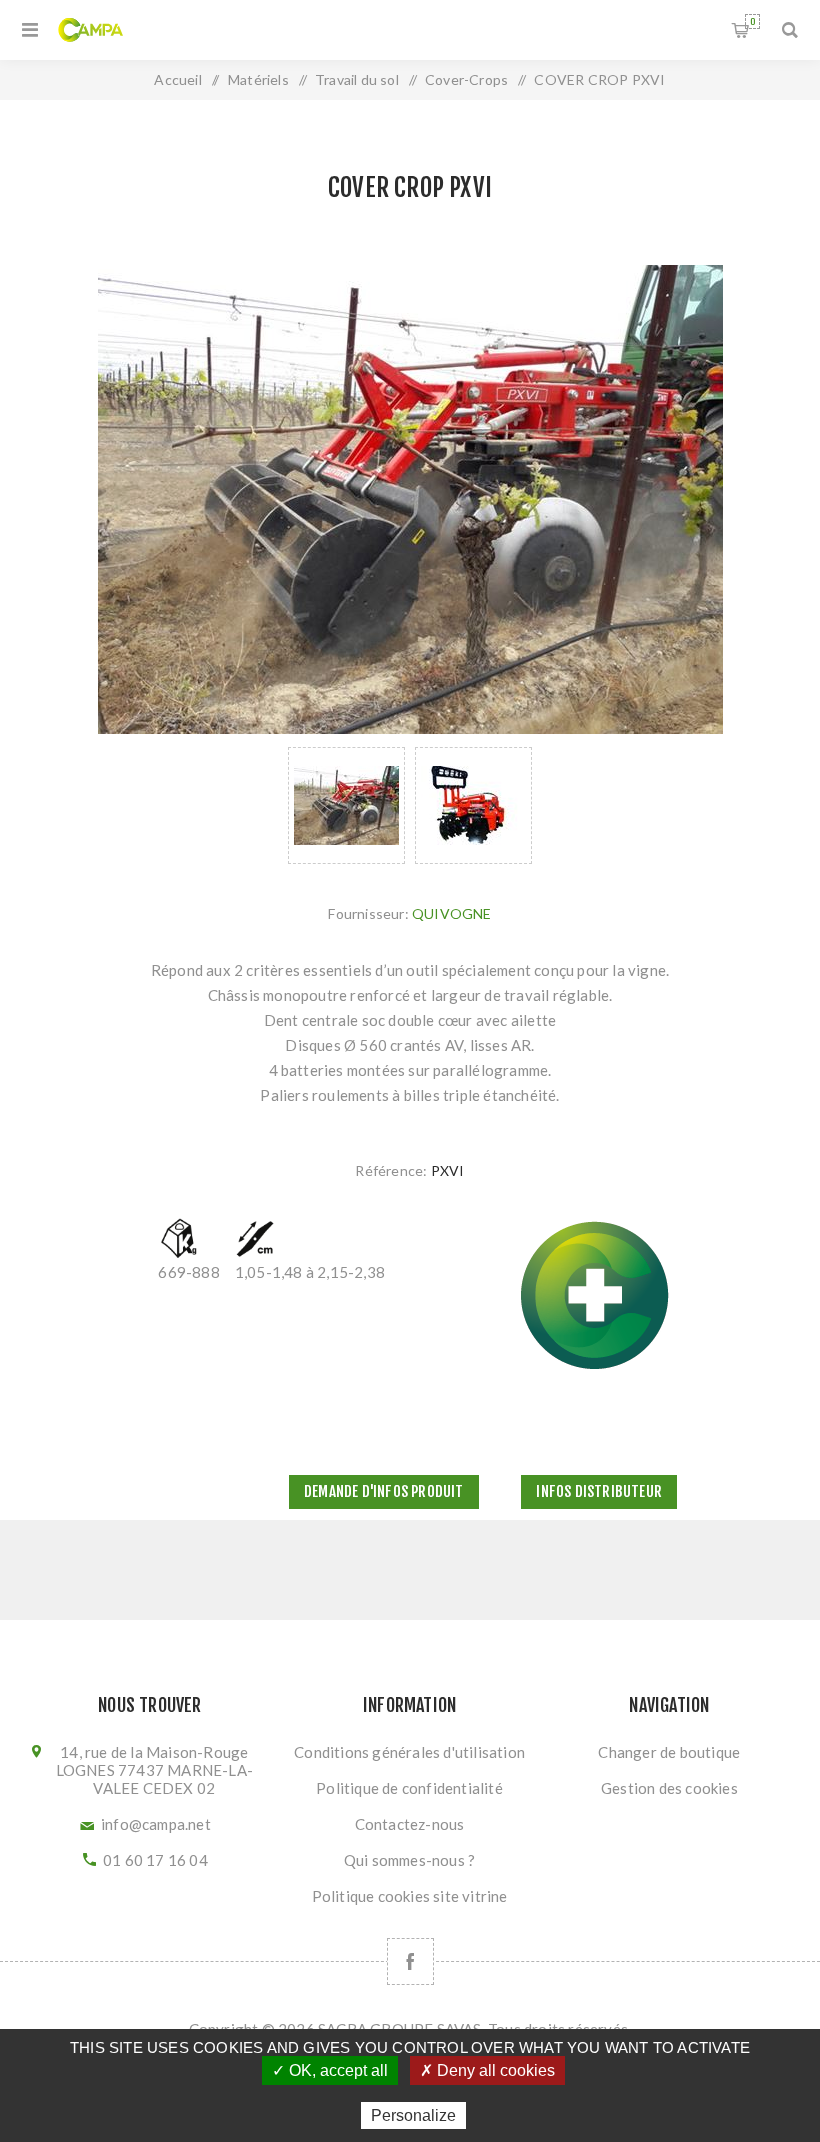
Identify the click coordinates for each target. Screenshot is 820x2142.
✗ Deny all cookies (487, 2070)
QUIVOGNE (452, 913)
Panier (752, 21)
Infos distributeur (599, 1491)
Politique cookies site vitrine (410, 1896)
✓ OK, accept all (330, 2070)
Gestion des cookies (669, 1788)
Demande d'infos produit (384, 1491)
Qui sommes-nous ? (409, 1860)
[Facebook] (410, 1961)
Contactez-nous (410, 1824)
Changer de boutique (669, 1752)
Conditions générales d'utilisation (409, 1752)
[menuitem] (410, 1752)
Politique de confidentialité (409, 1788)
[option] (346, 805)
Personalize (413, 2115)
